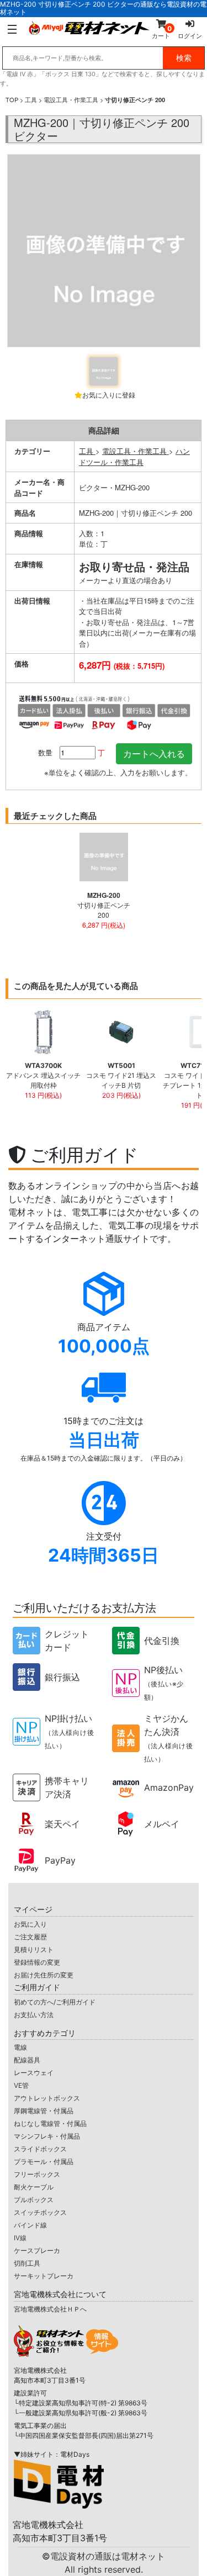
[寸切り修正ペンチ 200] (104, 252)
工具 (31, 99)
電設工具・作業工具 (71, 99)
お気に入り (30, 1924)
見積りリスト (34, 1950)
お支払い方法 (34, 2015)
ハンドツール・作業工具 (134, 456)
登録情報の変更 (37, 1962)
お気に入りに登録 (109, 395)
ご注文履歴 (30, 1937)
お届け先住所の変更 (44, 1975)
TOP (12, 99)
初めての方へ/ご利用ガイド (55, 2002)
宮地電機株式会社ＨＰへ (50, 2309)
